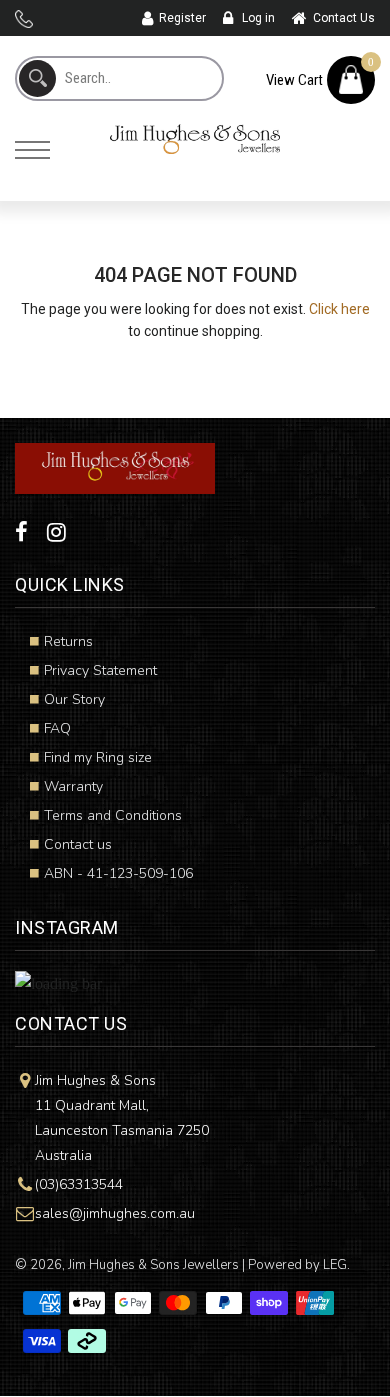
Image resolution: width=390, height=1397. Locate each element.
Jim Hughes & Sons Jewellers (153, 1265)
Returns (68, 641)
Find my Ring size (98, 757)
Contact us (78, 844)
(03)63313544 (79, 1184)
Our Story (74, 699)
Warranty (73, 786)
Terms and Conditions (113, 815)
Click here (339, 309)
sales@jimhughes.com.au (115, 1213)
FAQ (57, 728)
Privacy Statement (100, 670)
